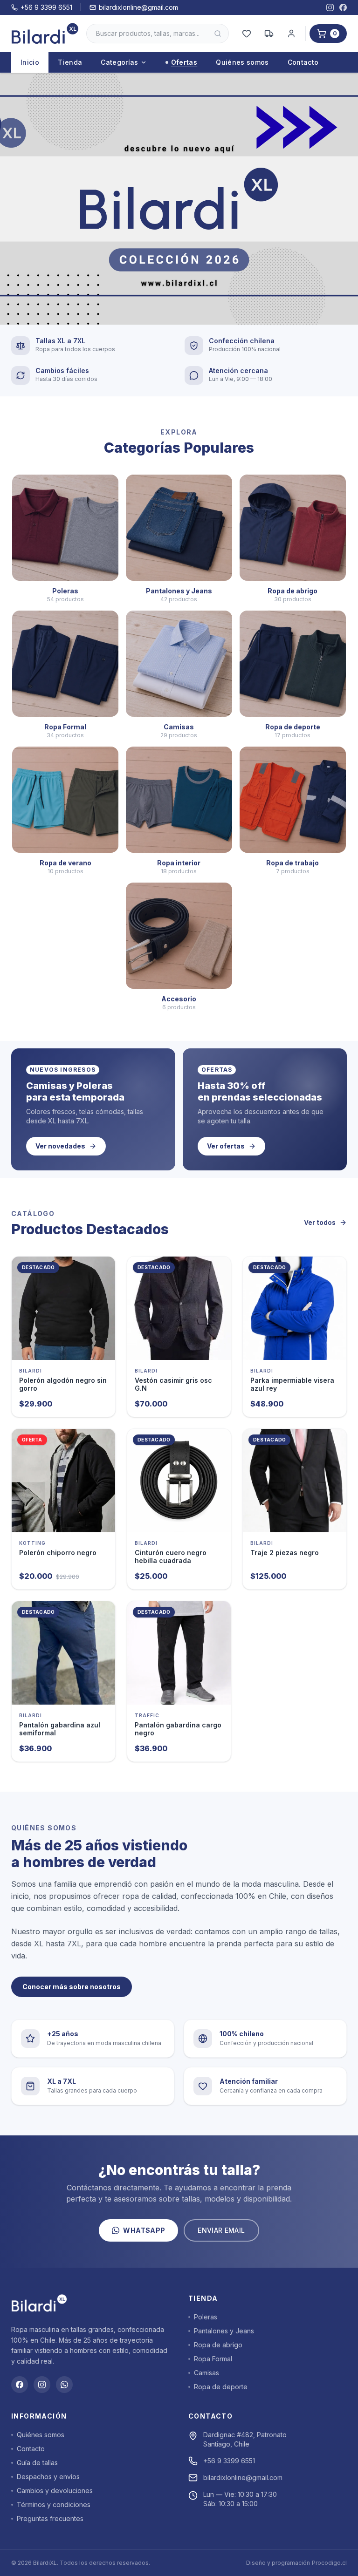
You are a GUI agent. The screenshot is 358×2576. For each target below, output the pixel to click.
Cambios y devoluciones (55, 2491)
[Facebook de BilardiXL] (343, 7)
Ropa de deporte (221, 2387)
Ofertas (184, 62)
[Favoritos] (247, 34)
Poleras (206, 2317)
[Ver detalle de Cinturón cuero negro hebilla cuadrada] (179, 1481)
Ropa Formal (213, 2359)
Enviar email (221, 2230)
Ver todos (320, 1222)
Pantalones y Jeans (224, 2331)
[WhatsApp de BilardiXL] (64, 2385)
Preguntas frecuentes (50, 2518)
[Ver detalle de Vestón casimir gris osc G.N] (179, 1308)
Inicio (30, 62)
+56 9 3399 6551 (46, 7)
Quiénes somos (242, 62)
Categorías (120, 62)
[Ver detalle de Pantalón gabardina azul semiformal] (63, 1653)
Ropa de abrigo (218, 2345)
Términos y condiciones (54, 2505)
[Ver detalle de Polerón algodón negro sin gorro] (63, 1308)
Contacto (303, 62)
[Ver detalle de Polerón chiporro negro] (63, 1481)
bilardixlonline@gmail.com (138, 7)
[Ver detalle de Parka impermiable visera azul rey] (295, 1308)
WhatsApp (144, 2230)
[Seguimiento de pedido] (269, 34)
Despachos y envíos (48, 2477)
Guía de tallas (37, 2463)
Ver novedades (60, 1146)
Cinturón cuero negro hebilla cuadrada (171, 1557)
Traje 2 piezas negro (285, 1553)
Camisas (207, 2373)
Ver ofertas (226, 1146)
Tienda (70, 62)
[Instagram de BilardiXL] (330, 7)
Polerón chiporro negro (58, 1553)
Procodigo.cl (329, 2563)
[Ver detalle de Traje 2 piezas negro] (295, 1481)
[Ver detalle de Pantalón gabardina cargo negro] (179, 1653)
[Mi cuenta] (291, 34)
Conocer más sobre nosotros (72, 1987)
